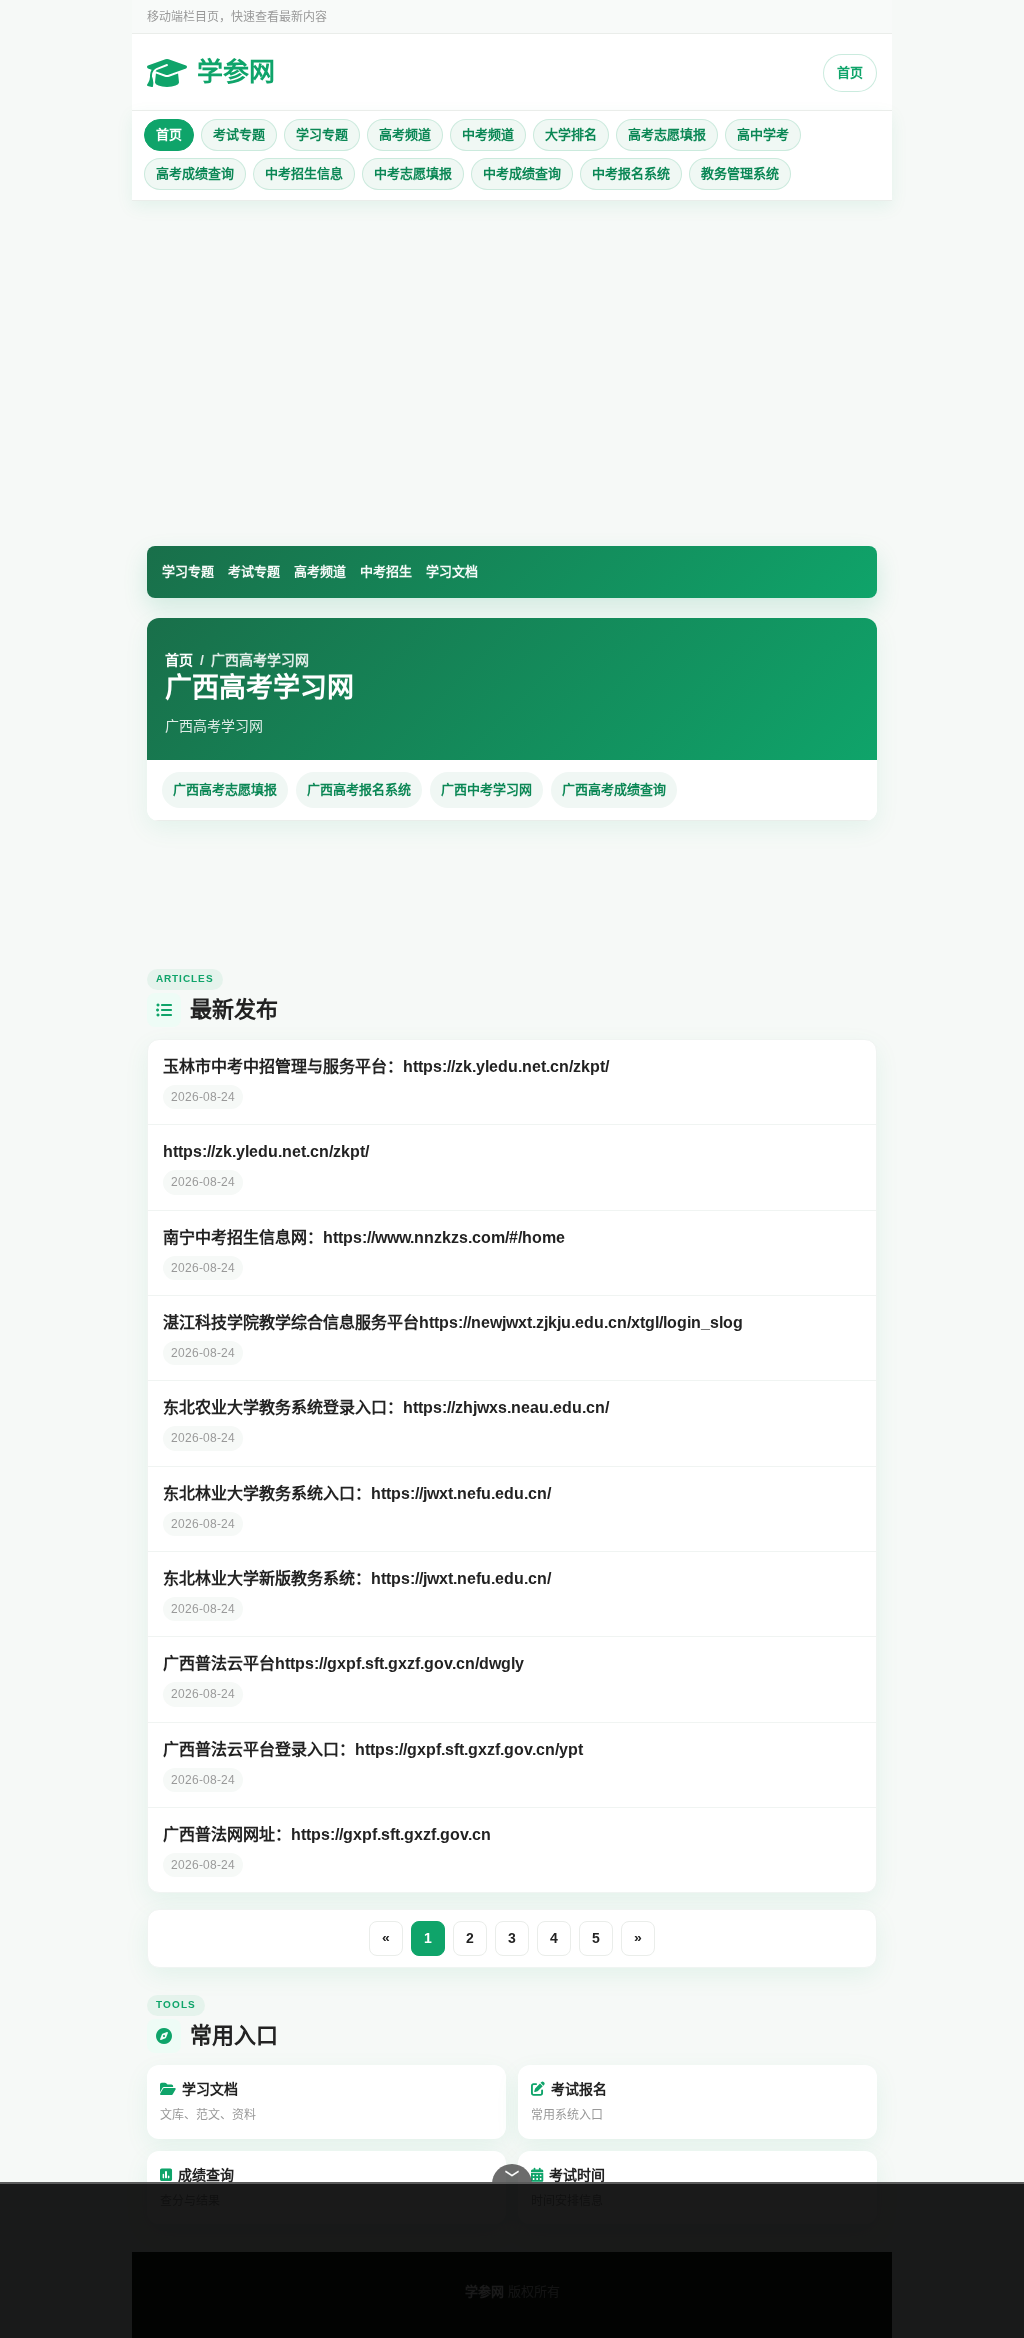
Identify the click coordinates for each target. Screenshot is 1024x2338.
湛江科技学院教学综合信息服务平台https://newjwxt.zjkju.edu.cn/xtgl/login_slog (453, 1322)
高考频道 (405, 134)
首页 (850, 72)
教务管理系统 (740, 173)
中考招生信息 (304, 173)
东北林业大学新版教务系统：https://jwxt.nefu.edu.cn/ (357, 1578)
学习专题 (322, 134)
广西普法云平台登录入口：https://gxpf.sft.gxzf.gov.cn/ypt (373, 1749)
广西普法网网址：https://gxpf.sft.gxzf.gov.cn (327, 1834)
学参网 (236, 72)
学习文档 (452, 571)
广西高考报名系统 (359, 789)
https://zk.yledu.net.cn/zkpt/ (266, 1151)
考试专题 (239, 134)
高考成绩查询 (195, 173)
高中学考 (763, 134)
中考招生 (386, 571)
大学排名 (571, 134)
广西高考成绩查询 (614, 789)
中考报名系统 (631, 173)
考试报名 (569, 2102)
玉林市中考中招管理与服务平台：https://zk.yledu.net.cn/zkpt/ (386, 1066)
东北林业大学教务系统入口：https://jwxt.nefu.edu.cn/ (357, 1493)
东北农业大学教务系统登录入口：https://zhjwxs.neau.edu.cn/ (386, 1407)
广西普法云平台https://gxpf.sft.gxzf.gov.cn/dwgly (343, 1663)
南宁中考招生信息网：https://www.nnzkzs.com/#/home (364, 1237)
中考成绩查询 (522, 173)
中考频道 (488, 134)
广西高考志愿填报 (225, 789)
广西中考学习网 (486, 789)
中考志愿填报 (413, 173)
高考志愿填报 (667, 134)
